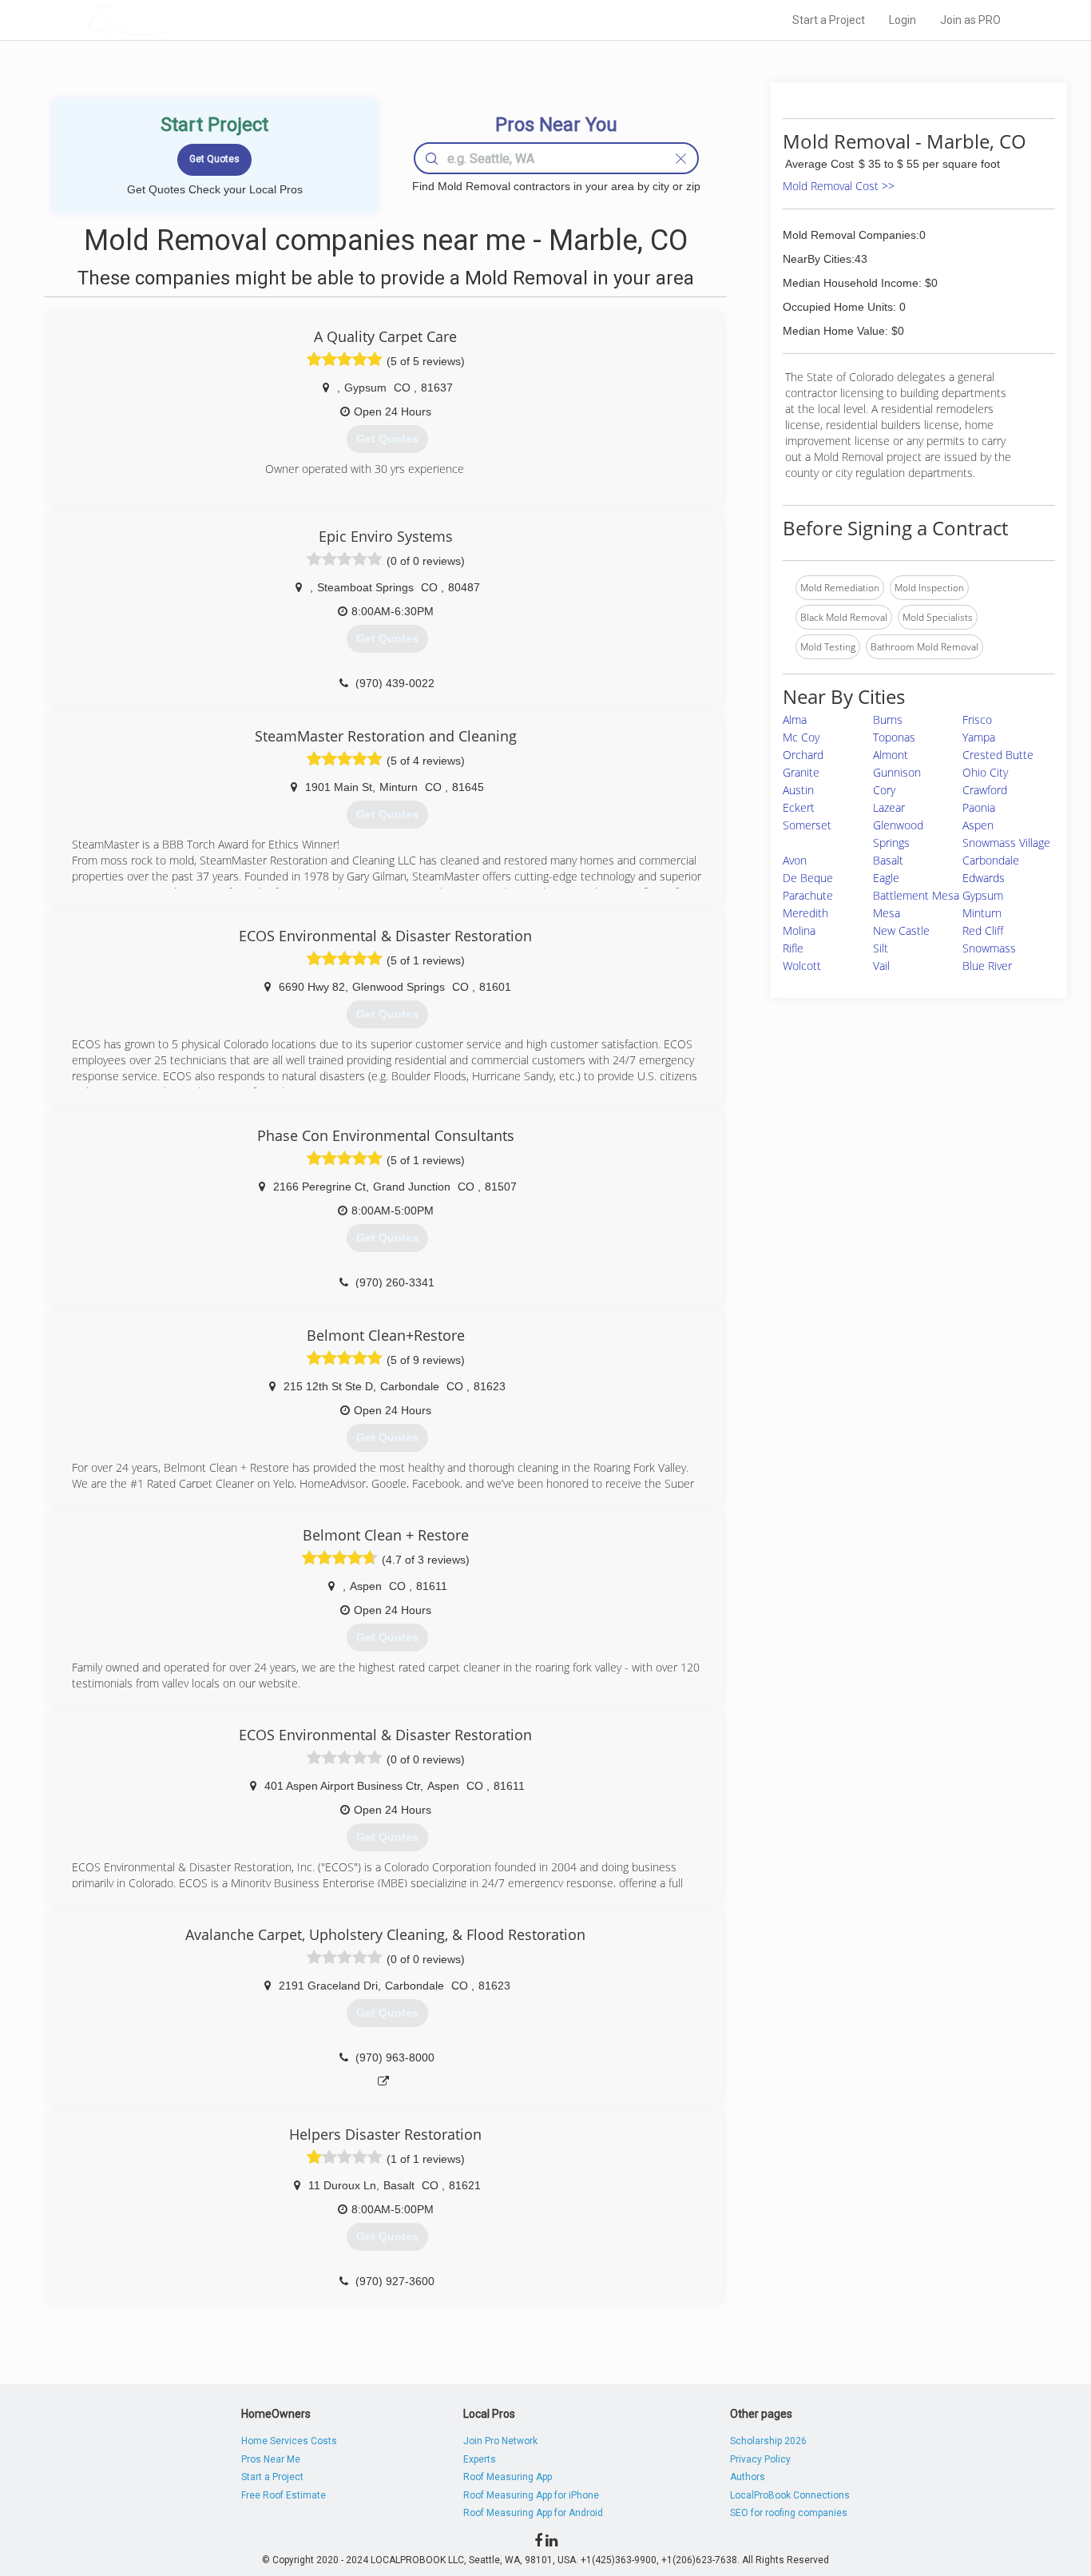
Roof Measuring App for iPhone (531, 2495)
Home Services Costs (289, 2441)
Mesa (887, 913)
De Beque (808, 878)
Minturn (982, 913)
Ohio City (985, 772)
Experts (480, 2459)
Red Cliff (983, 930)
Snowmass (989, 948)
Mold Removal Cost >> (839, 186)
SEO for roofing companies (789, 2513)
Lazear (889, 807)
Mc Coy (801, 737)
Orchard (803, 755)
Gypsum (983, 895)
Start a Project (829, 20)
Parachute (808, 895)
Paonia (979, 807)
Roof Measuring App (508, 2477)
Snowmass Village (1006, 843)
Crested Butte (998, 755)
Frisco (977, 720)
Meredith (805, 913)
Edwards (984, 878)
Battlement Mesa (916, 895)
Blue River (987, 966)
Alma (795, 720)
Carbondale (991, 860)
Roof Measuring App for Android (533, 2513)
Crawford (985, 790)
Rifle (793, 948)
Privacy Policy (760, 2459)
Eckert (799, 807)
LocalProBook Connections (790, 2495)
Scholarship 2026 (768, 2441)
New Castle (901, 930)
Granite (801, 772)
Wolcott (802, 966)
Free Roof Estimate (284, 2495)
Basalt (888, 860)
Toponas (894, 737)
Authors (748, 2477)
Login (903, 20)
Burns (888, 720)
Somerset (807, 825)
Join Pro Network (500, 2441)
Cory (884, 790)
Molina (799, 930)
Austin (798, 790)
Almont (891, 755)
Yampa (979, 737)
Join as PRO (970, 20)
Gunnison (897, 772)
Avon (795, 860)
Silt (881, 948)
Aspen (978, 825)
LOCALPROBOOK (179, 20)
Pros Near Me (271, 2459)
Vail (881, 966)
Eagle (886, 878)
